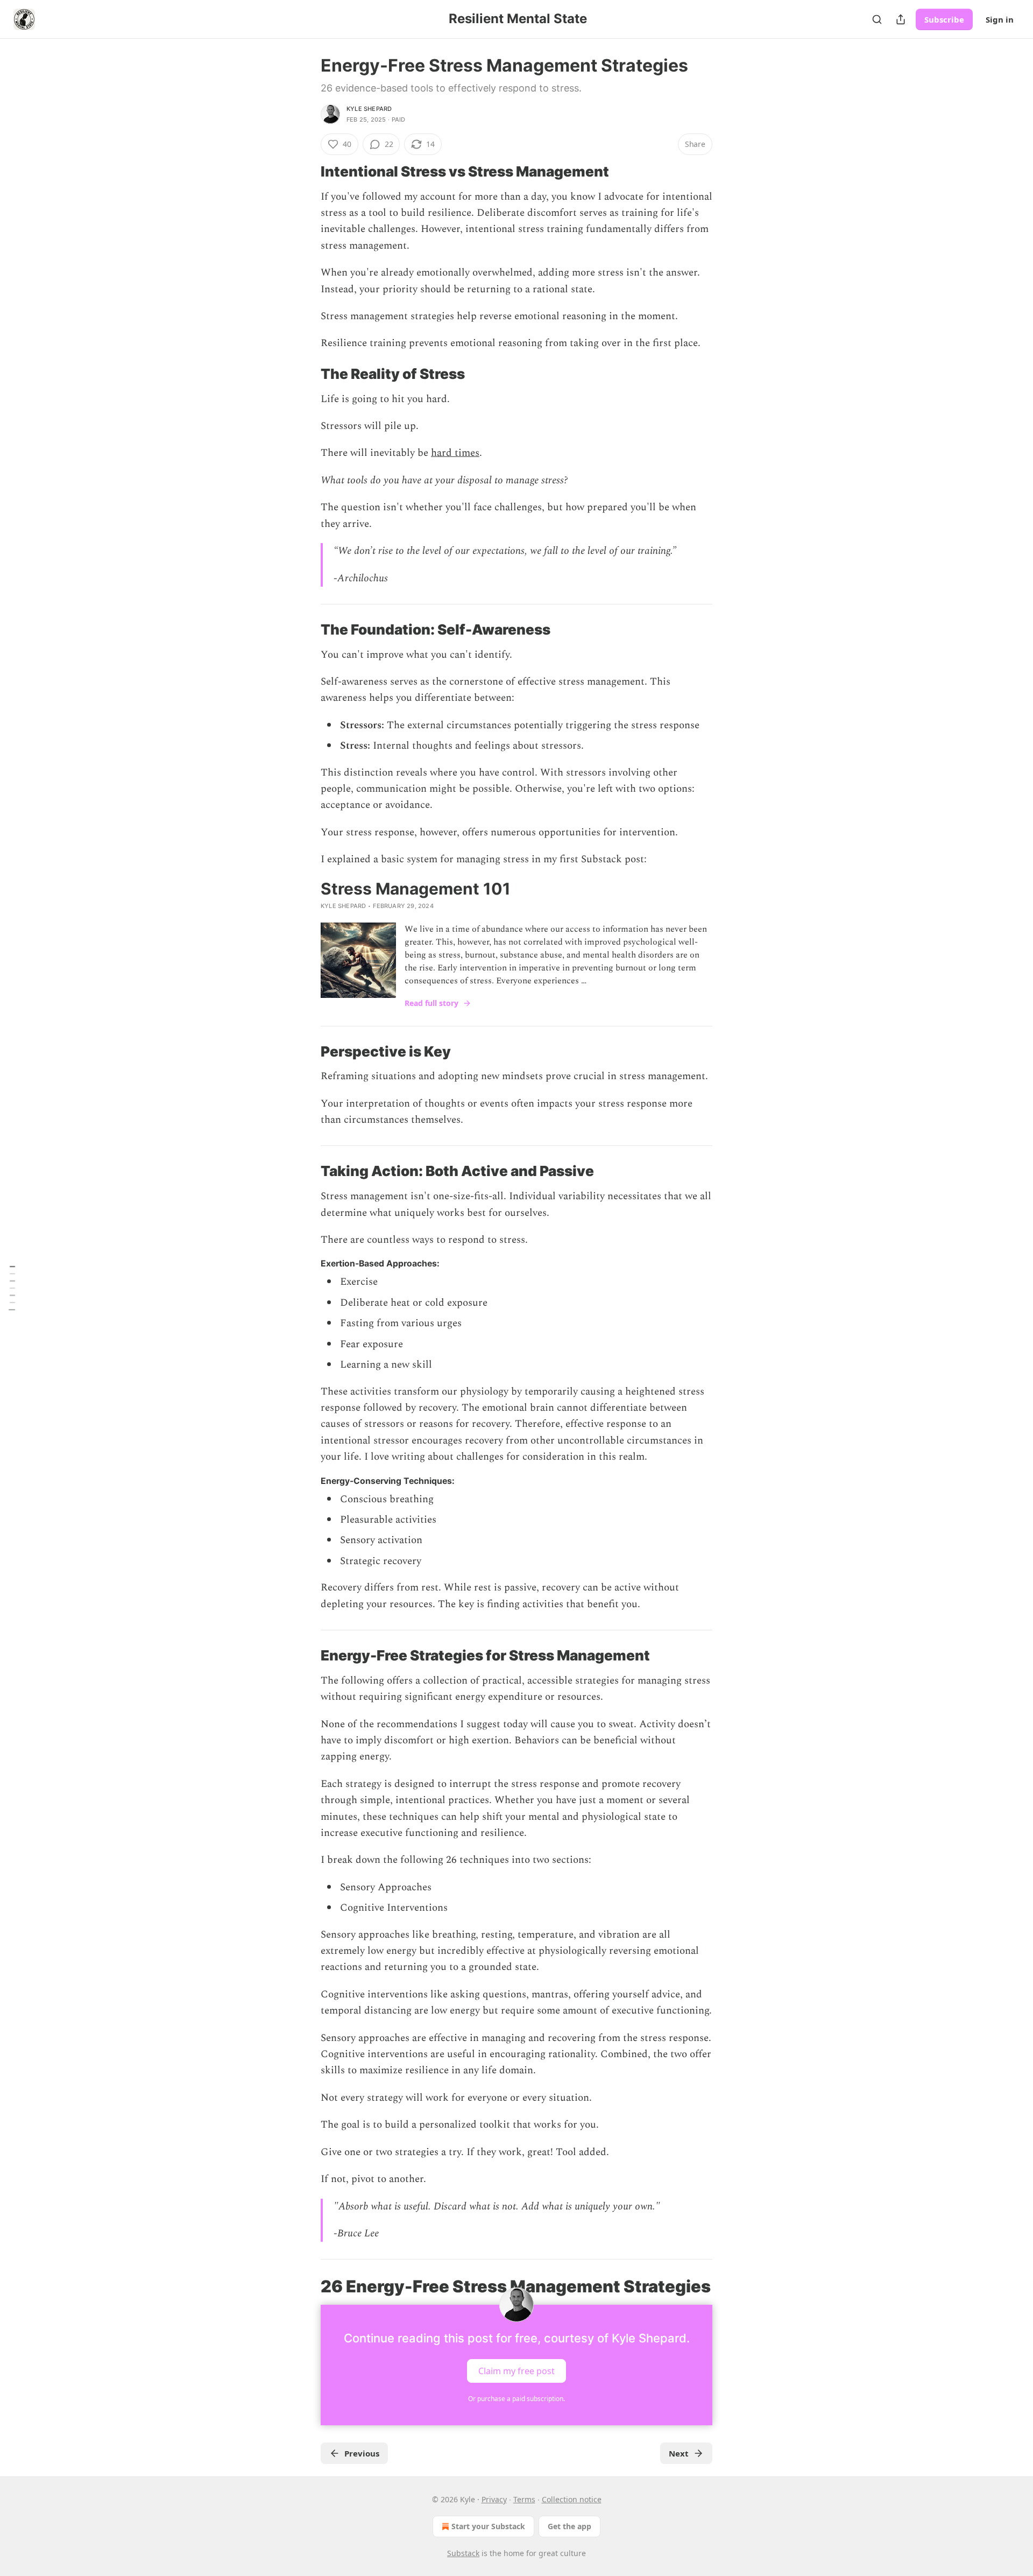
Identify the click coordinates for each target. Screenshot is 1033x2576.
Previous (362, 2453)
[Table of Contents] (12, 1288)
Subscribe (944, 19)
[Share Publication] (901, 19)
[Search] (877, 19)
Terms (524, 2499)
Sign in (1000, 19)
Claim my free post (516, 2371)
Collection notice (572, 2499)
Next (679, 2453)
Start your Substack (488, 2526)
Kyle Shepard (369, 109)
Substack (463, 2553)
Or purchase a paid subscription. (516, 2399)
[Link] (306, 172)
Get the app (569, 2526)
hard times (455, 453)
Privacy (494, 2499)
